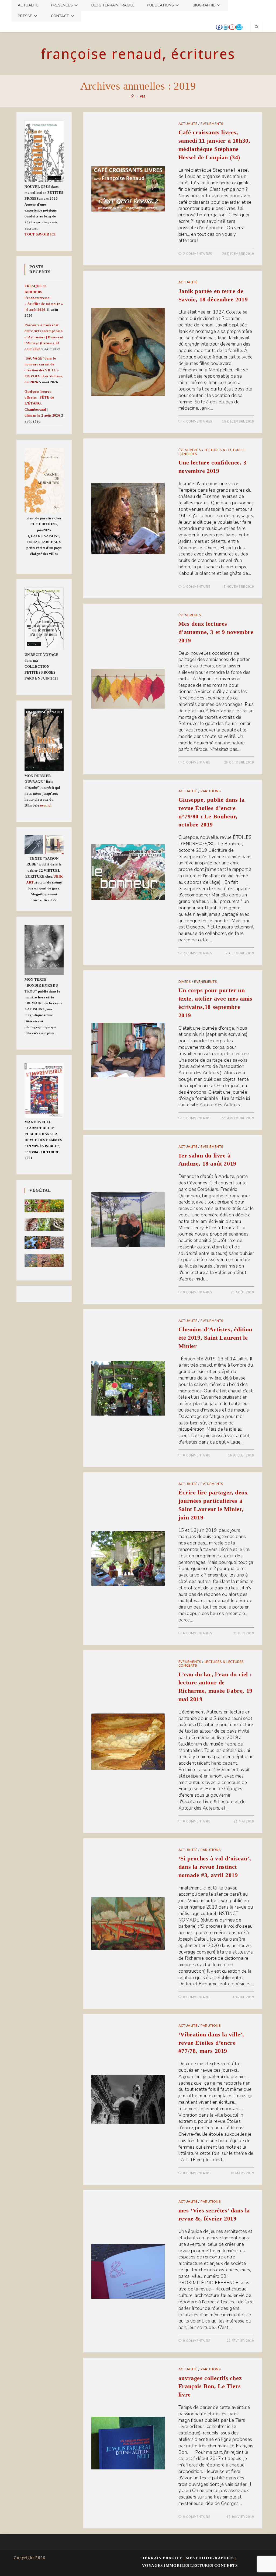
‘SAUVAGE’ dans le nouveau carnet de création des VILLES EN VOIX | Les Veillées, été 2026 (44, 370)
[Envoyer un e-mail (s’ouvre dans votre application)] (239, 27)
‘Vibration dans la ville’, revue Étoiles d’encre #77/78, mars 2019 (211, 2043)
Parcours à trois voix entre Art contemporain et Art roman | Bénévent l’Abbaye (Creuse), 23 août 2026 (44, 337)
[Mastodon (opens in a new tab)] (245, 27)
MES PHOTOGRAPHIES (210, 2558)
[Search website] (257, 27)
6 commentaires (197, 1633)
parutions (211, 791)
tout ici (46, 805)
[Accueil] (132, 97)
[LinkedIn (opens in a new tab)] (225, 27)
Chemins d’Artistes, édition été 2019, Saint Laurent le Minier (215, 1338)
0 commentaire (196, 1456)
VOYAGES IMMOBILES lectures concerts (190, 2566)
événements (212, 124)
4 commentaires (197, 422)
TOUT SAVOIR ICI (40, 234)
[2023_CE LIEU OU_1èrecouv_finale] (44, 619)
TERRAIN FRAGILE (162, 2558)
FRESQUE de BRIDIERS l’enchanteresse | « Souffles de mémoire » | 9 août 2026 (44, 298)
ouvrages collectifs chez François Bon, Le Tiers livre (210, 2386)
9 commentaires (197, 1292)
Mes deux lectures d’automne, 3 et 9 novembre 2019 (216, 632)
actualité (188, 124)
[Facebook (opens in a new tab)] (219, 27)
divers (185, 982)
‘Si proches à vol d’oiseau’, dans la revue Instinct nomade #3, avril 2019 (215, 1867)
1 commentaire (196, 587)
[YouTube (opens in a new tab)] (232, 27)
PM (143, 97)
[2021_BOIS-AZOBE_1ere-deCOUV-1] (44, 740)
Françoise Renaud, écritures (138, 54)
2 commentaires (197, 254)
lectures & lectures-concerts (212, 452)
